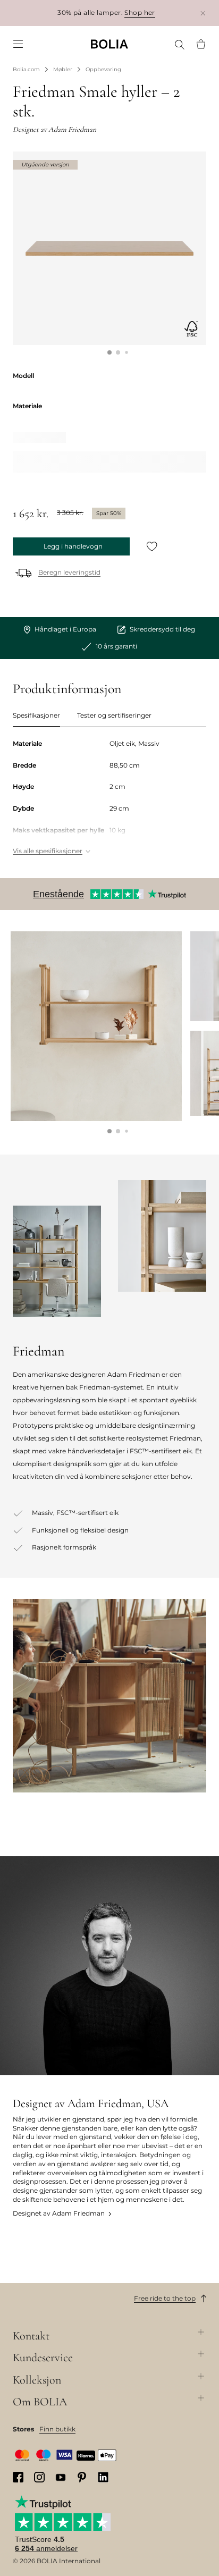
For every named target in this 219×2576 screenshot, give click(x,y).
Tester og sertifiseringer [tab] (114, 715)
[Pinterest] (82, 2477)
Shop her (140, 12)
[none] (109, 44)
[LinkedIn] (103, 2477)
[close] (203, 13)
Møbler (63, 69)
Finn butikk (57, 2429)
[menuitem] (18, 44)
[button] (109, 352)
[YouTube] (61, 2477)
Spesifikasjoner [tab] (36, 715)
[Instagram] (39, 2477)
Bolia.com (26, 69)
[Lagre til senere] (152, 546)
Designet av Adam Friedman (59, 2213)
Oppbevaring (103, 69)
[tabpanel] (109, 798)
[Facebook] (18, 2477)
